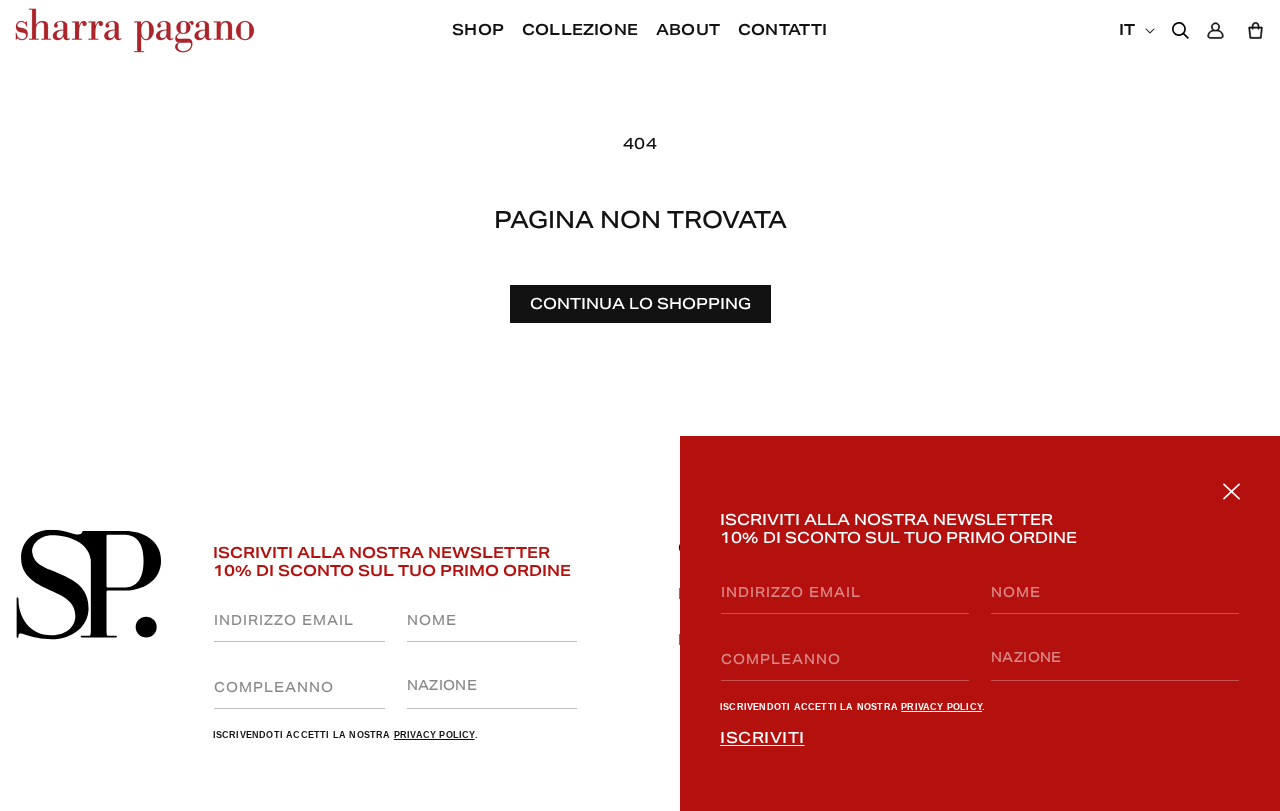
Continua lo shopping (640, 303)
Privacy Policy (941, 707)
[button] (688, 30)
